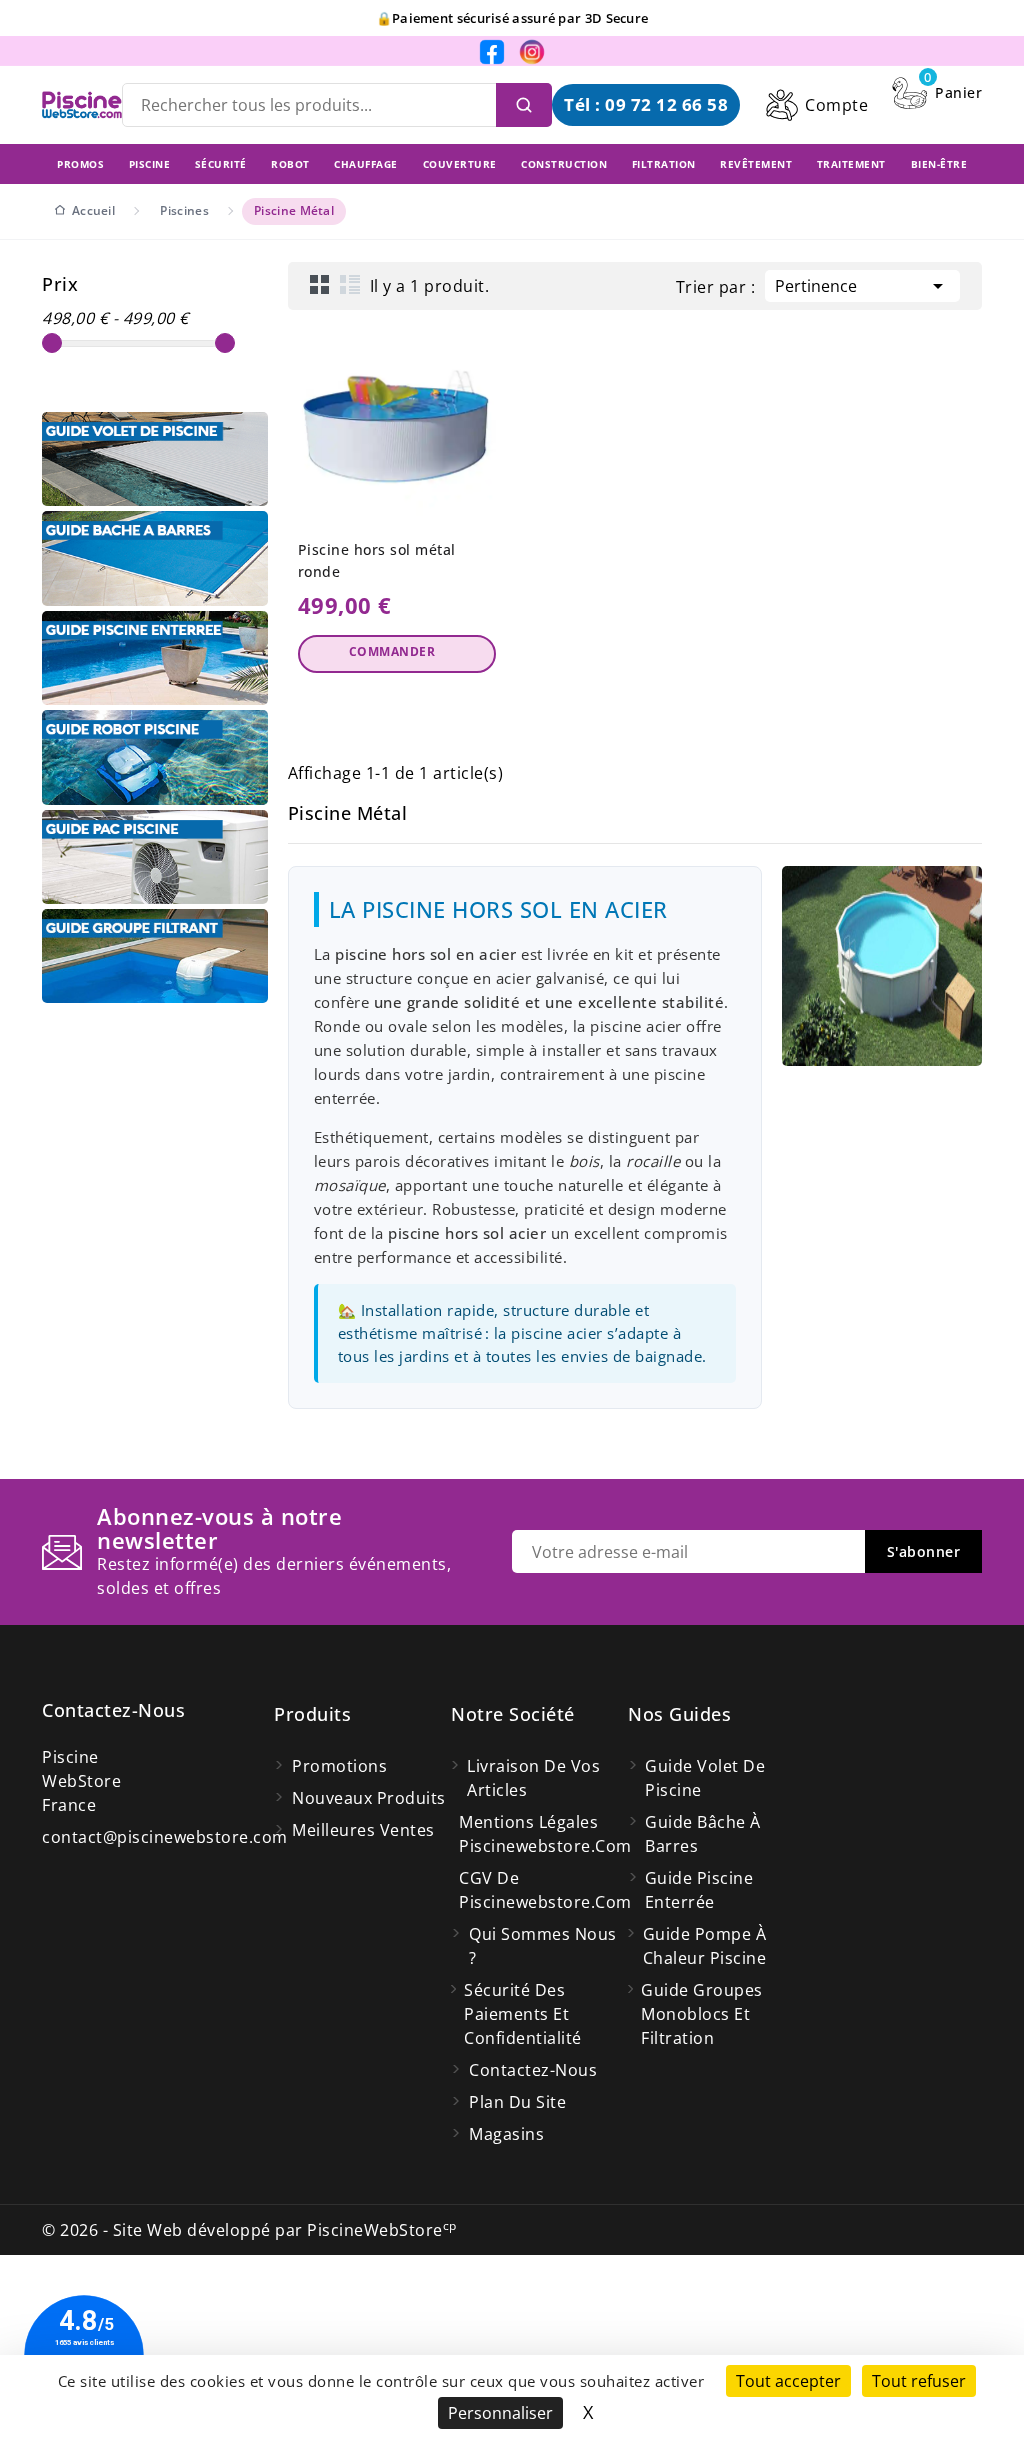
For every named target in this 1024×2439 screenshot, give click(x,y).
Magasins (506, 2134)
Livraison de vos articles (533, 1778)
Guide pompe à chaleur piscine (705, 1946)
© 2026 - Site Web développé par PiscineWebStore (249, 2230)
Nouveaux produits (369, 1798)
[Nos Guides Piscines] (155, 459)
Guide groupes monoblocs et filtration (702, 2014)
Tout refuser (919, 2381)
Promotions (339, 1766)
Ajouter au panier (397, 654)
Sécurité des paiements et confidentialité (523, 2014)
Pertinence (862, 286)
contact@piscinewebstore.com (165, 1837)
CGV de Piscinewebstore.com (543, 1890)
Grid (320, 284)
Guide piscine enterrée (699, 1890)
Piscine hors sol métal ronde (377, 560)
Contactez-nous (113, 1710)
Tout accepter (788, 2381)
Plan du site (517, 2102)
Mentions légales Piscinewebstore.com (543, 1834)
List (350, 284)
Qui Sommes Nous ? (543, 1946)
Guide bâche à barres (703, 1834)
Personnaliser (500, 2413)
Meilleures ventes (363, 1830)
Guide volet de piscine (705, 1778)
